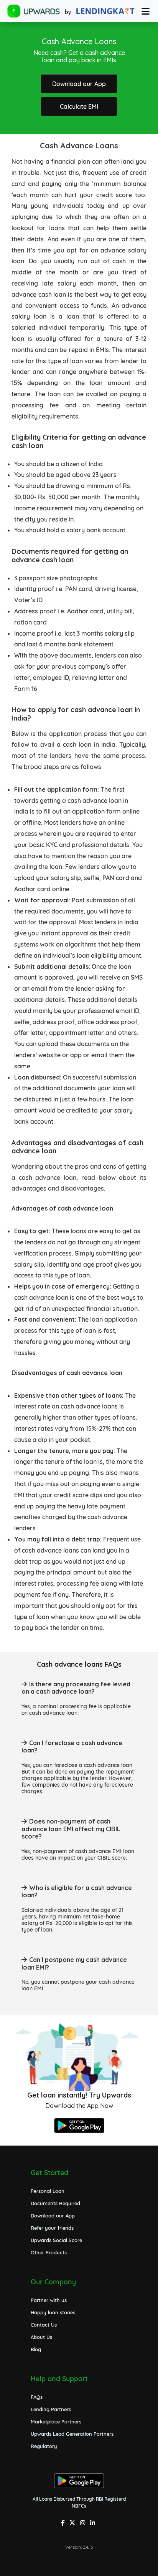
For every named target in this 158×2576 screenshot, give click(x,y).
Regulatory (44, 2446)
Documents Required (55, 2203)
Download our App (79, 84)
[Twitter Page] (73, 2524)
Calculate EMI (79, 106)
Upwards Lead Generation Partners (72, 2434)
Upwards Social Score (56, 2240)
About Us (41, 2337)
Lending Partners (51, 2409)
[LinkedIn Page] (94, 2524)
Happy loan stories (53, 2312)
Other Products (49, 2252)
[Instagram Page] (84, 2524)
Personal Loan (48, 2191)
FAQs (37, 2397)
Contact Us (44, 2325)
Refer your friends (52, 2228)
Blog (36, 2349)
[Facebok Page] (64, 2524)
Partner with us (49, 2300)
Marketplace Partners (56, 2422)
